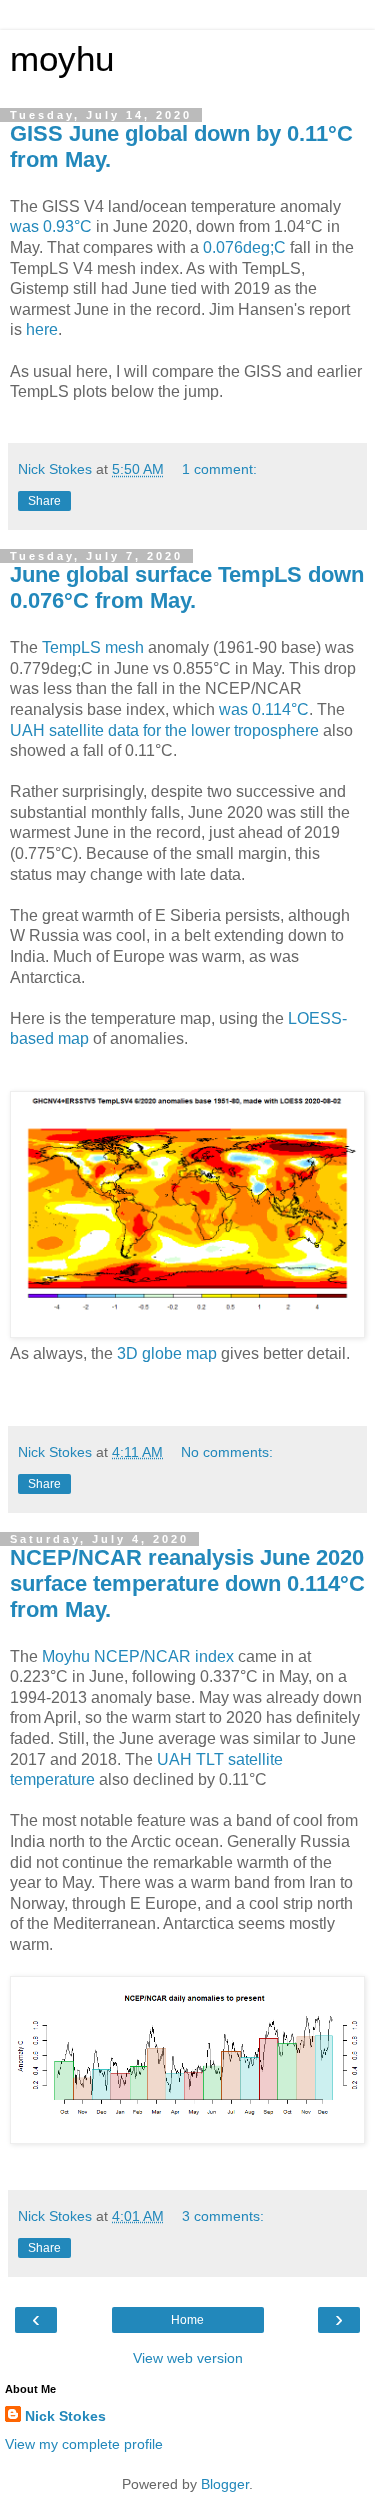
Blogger (225, 2484)
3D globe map (167, 1353)
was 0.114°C (262, 709)
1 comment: (219, 469)
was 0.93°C (51, 226)
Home (187, 2320)
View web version (188, 2358)
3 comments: (223, 2216)
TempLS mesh (93, 647)
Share (44, 501)
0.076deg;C (244, 247)
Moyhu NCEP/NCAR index (138, 1656)
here (42, 329)
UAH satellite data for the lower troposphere (164, 730)
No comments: (227, 1452)
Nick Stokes (65, 2416)
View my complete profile (84, 2444)
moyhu (62, 59)
